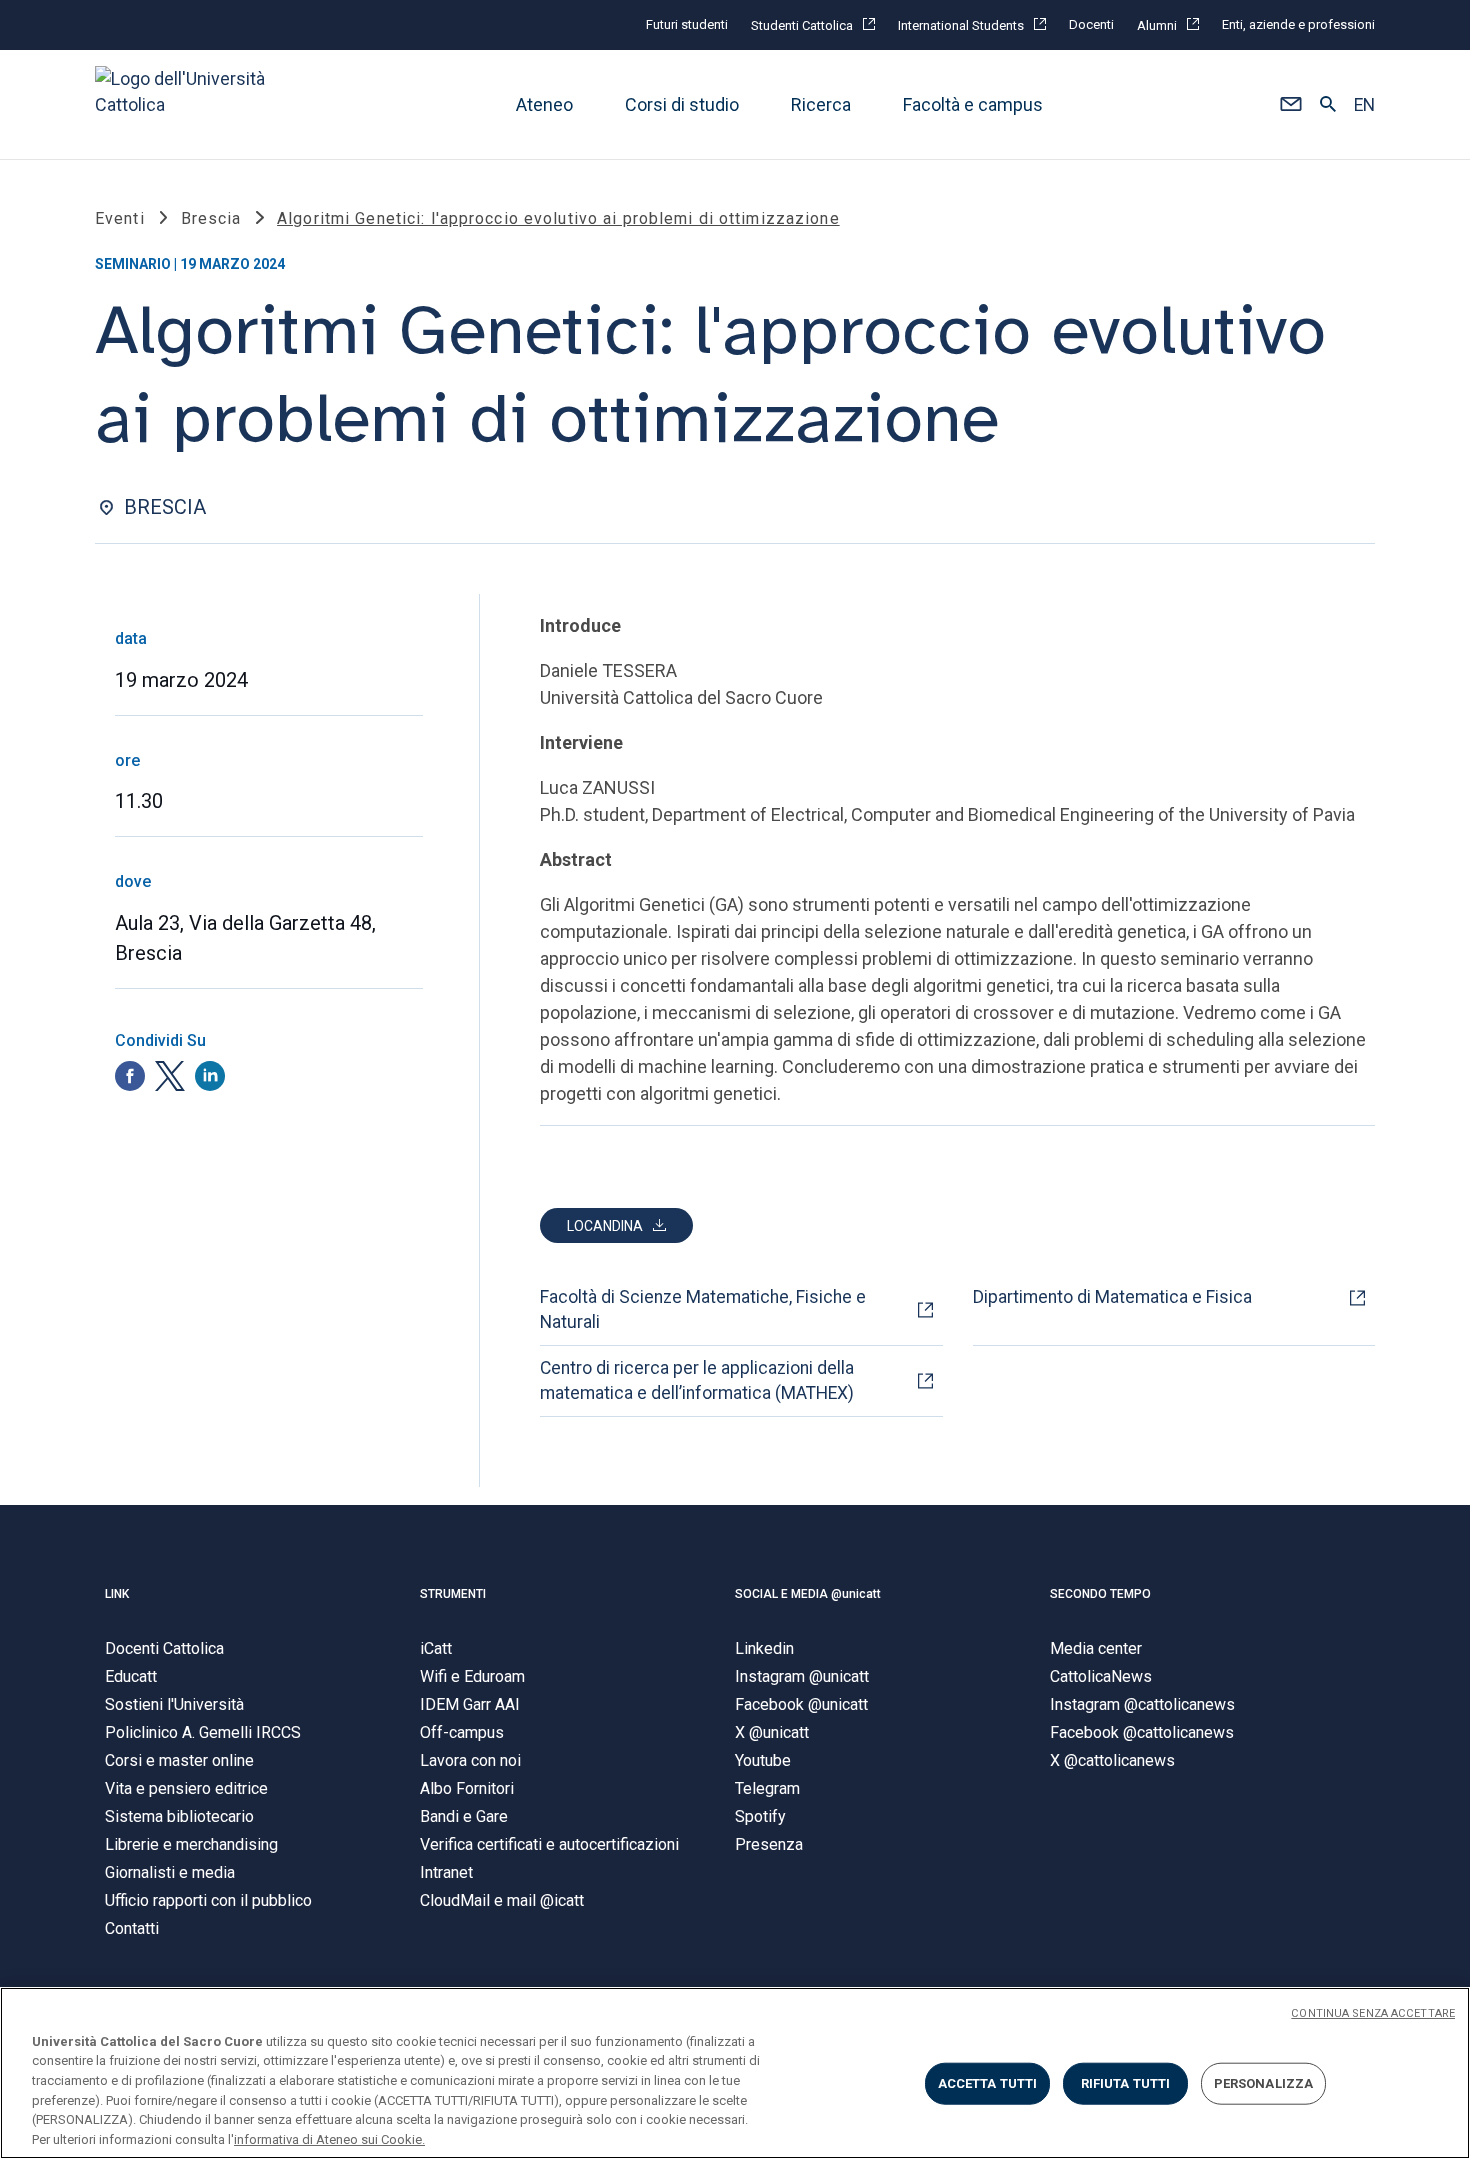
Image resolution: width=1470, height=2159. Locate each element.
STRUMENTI (453, 1594)
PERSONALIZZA (1264, 2083)
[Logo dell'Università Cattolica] (189, 104)
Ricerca (821, 104)
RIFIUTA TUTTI (1126, 2083)
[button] (1290, 105)
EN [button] (1364, 105)
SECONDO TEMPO (1100, 1594)
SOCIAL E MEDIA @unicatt (808, 1594)
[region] (735, 2073)
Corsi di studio (682, 104)
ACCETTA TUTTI (988, 2083)
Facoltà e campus (973, 104)
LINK (117, 1594)
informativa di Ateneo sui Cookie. (329, 2138)
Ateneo (544, 104)
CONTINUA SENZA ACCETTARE (1373, 2013)
